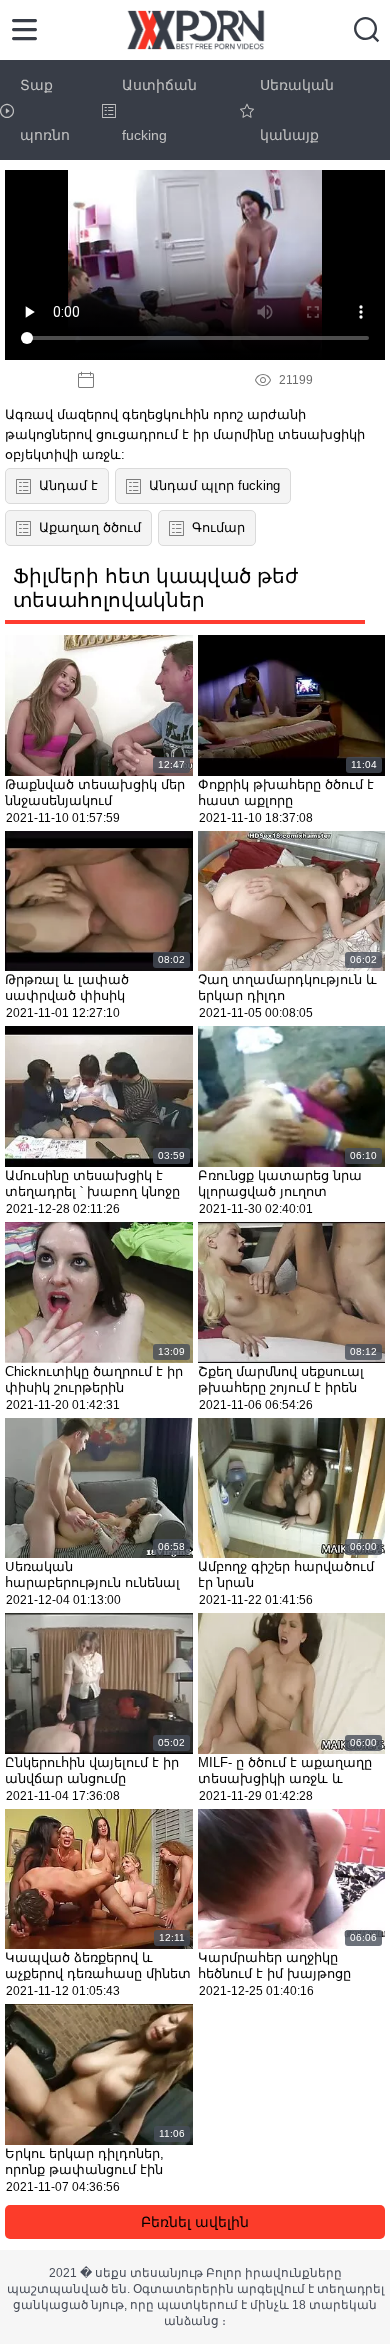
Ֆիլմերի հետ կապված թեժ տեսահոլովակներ (155, 588)
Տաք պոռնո (45, 110)
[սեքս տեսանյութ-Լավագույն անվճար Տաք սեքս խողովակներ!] (195, 30)
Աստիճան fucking (159, 110)
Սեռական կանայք (297, 110)
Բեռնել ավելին (195, 2222)
